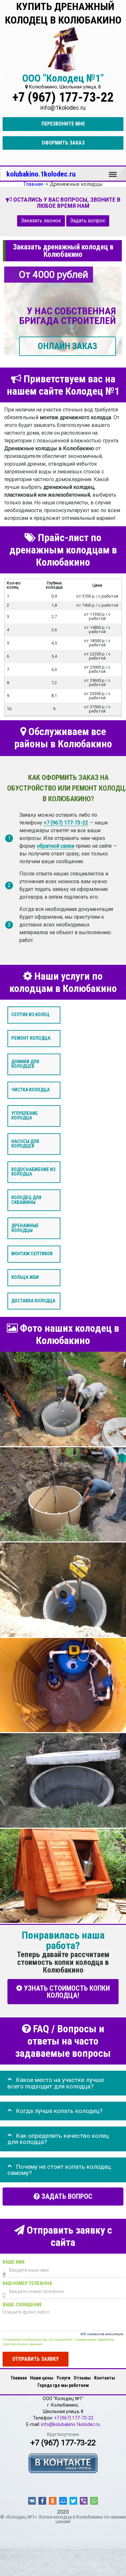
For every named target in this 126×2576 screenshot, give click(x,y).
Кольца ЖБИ (25, 1277)
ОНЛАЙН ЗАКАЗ (68, 346)
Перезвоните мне (63, 124)
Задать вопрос (88, 221)
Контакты (105, 2378)
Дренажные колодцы (25, 1228)
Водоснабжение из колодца (33, 1172)
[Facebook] (42, 2501)
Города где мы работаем (63, 2385)
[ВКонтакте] (32, 2501)
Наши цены (42, 2378)
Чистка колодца (31, 1090)
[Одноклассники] (53, 2501)
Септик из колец (30, 1015)
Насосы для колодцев (25, 1144)
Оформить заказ (63, 143)
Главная (19, 2378)
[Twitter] (73, 2501)
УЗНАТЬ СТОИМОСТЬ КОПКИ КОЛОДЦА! (66, 1992)
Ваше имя (14, 2263)
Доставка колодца (33, 1301)
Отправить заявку (36, 2359)
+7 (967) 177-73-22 (63, 97)
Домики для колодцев (25, 1064)
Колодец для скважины (26, 1200)
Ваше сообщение (22, 2305)
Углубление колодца (25, 1116)
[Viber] (84, 2501)
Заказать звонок (41, 221)
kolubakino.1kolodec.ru (41, 174)
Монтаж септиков (32, 1254)
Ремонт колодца (31, 1038)
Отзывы (82, 2378)
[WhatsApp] (94, 2501)
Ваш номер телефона (27, 2284)
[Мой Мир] (63, 2501)
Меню (113, 171)
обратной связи (56, 846)
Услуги (63, 2378)
